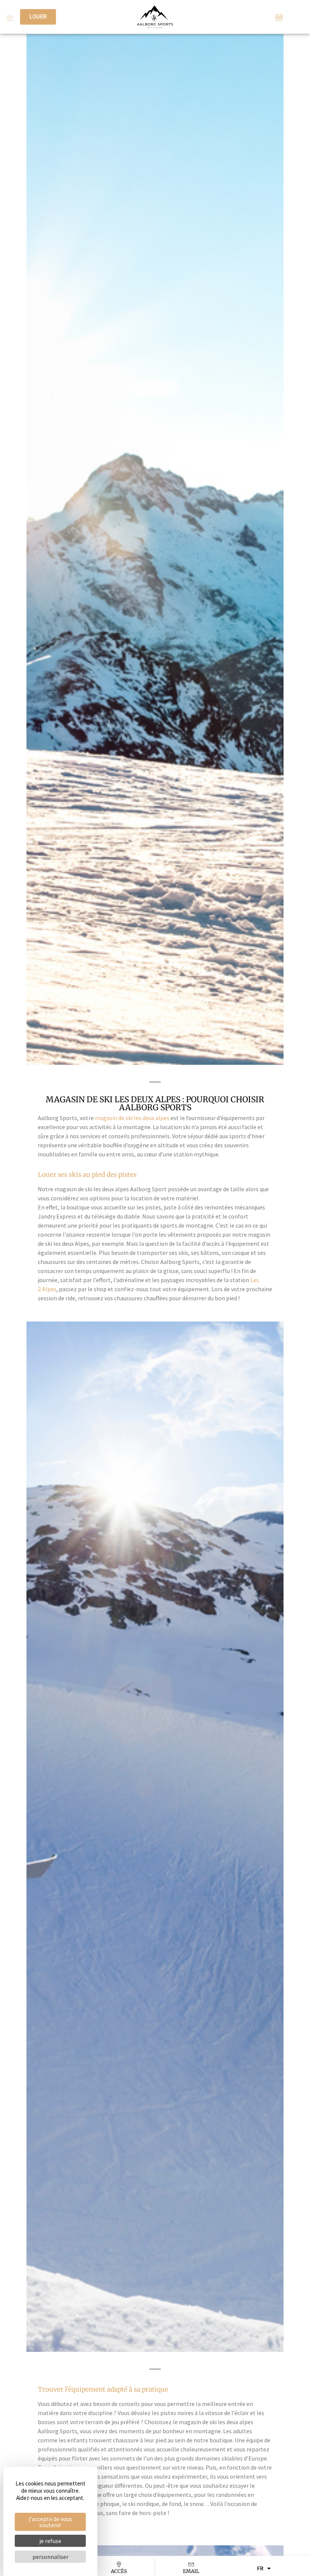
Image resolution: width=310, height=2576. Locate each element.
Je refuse (50, 2541)
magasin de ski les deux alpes (132, 1118)
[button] (9, 17)
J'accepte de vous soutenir (50, 2522)
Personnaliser (50, 2557)
